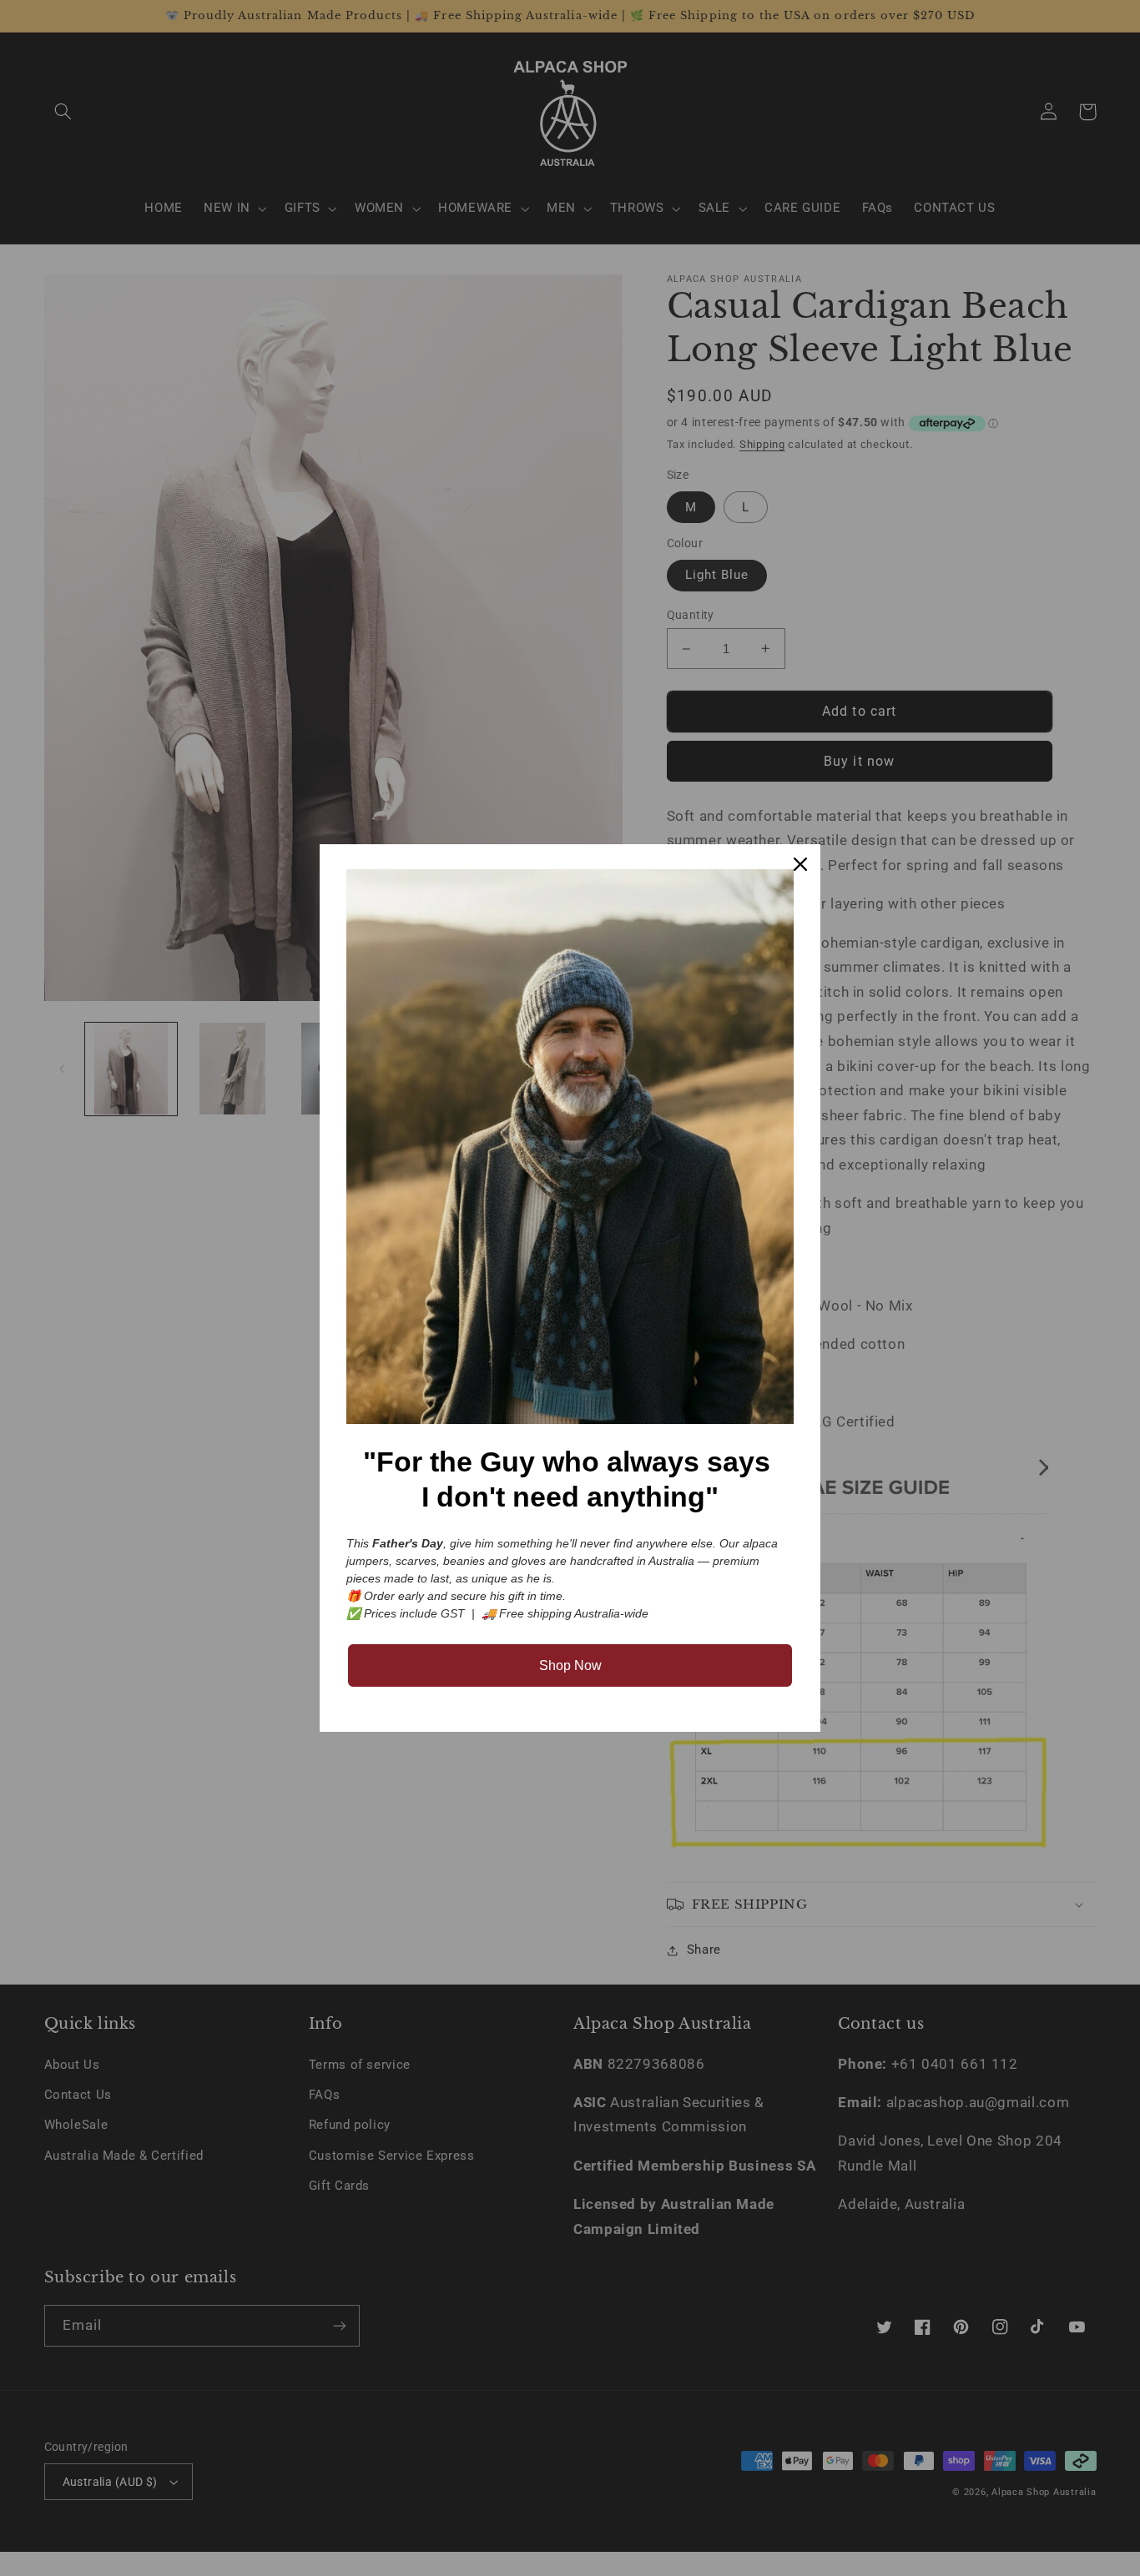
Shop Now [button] (570, 1665)
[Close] (800, 864)
